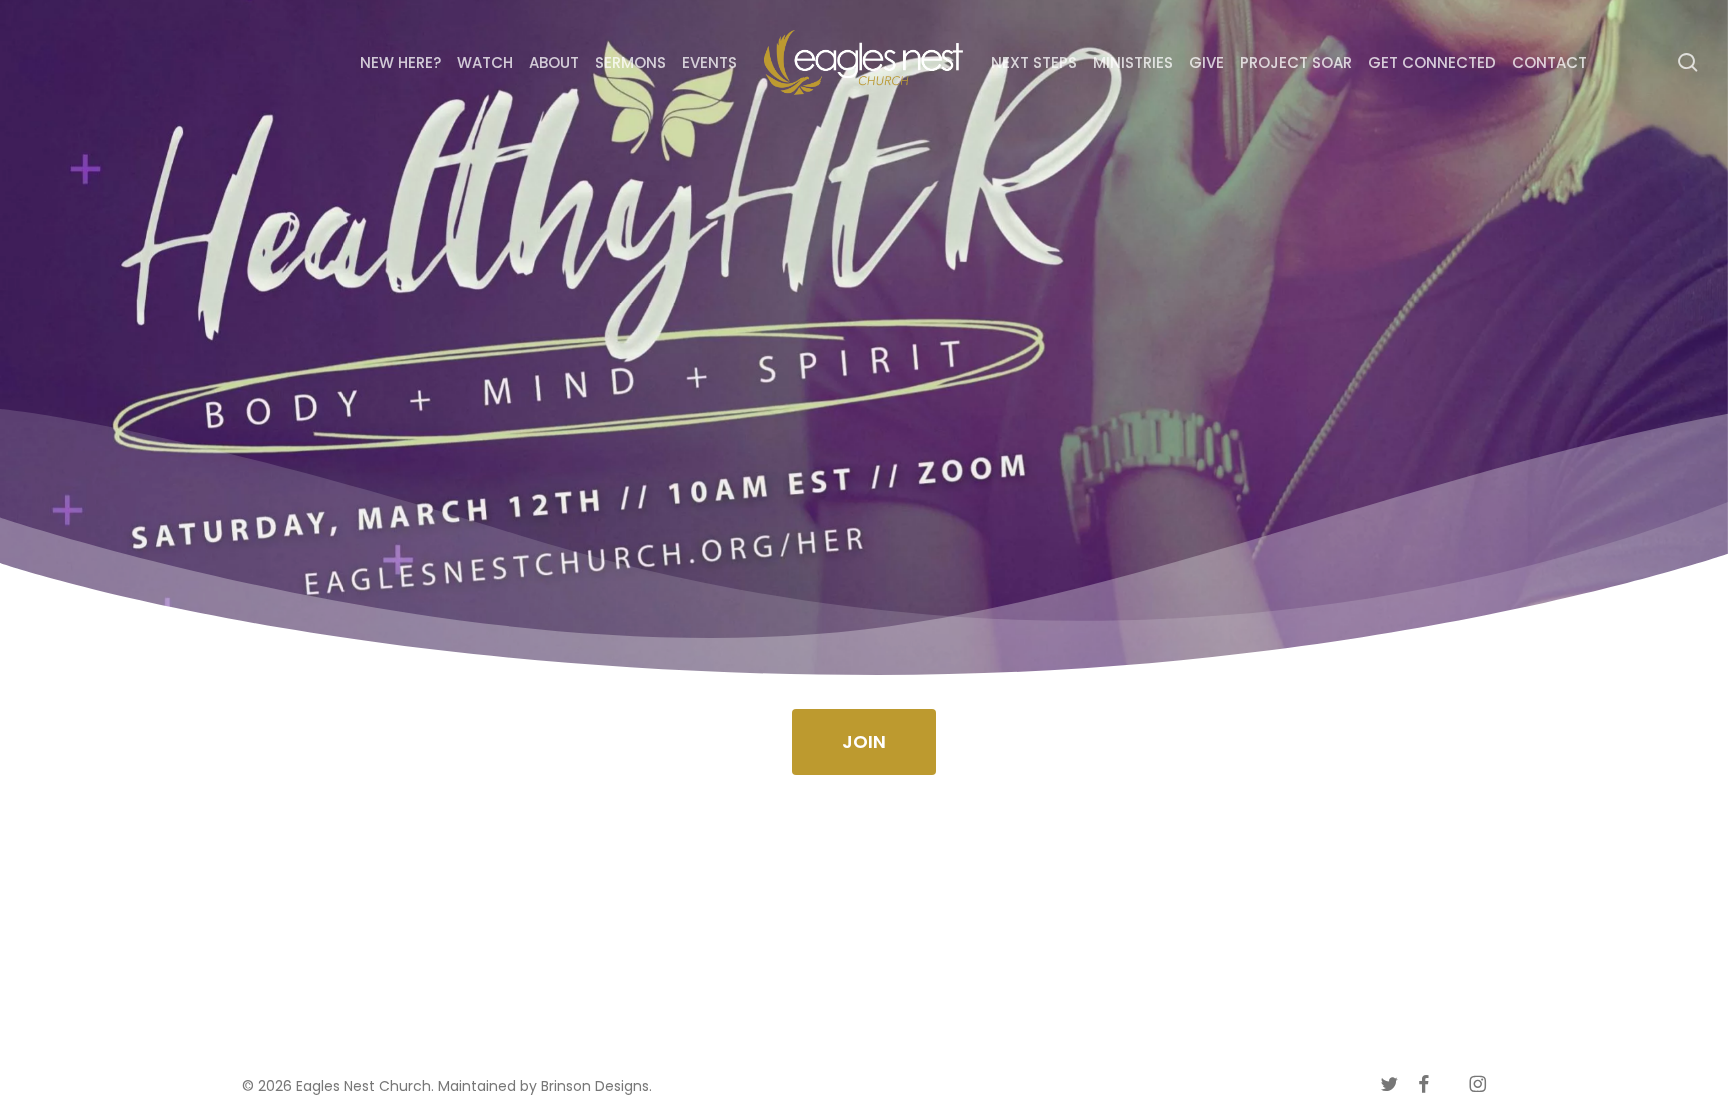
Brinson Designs (595, 1086)
